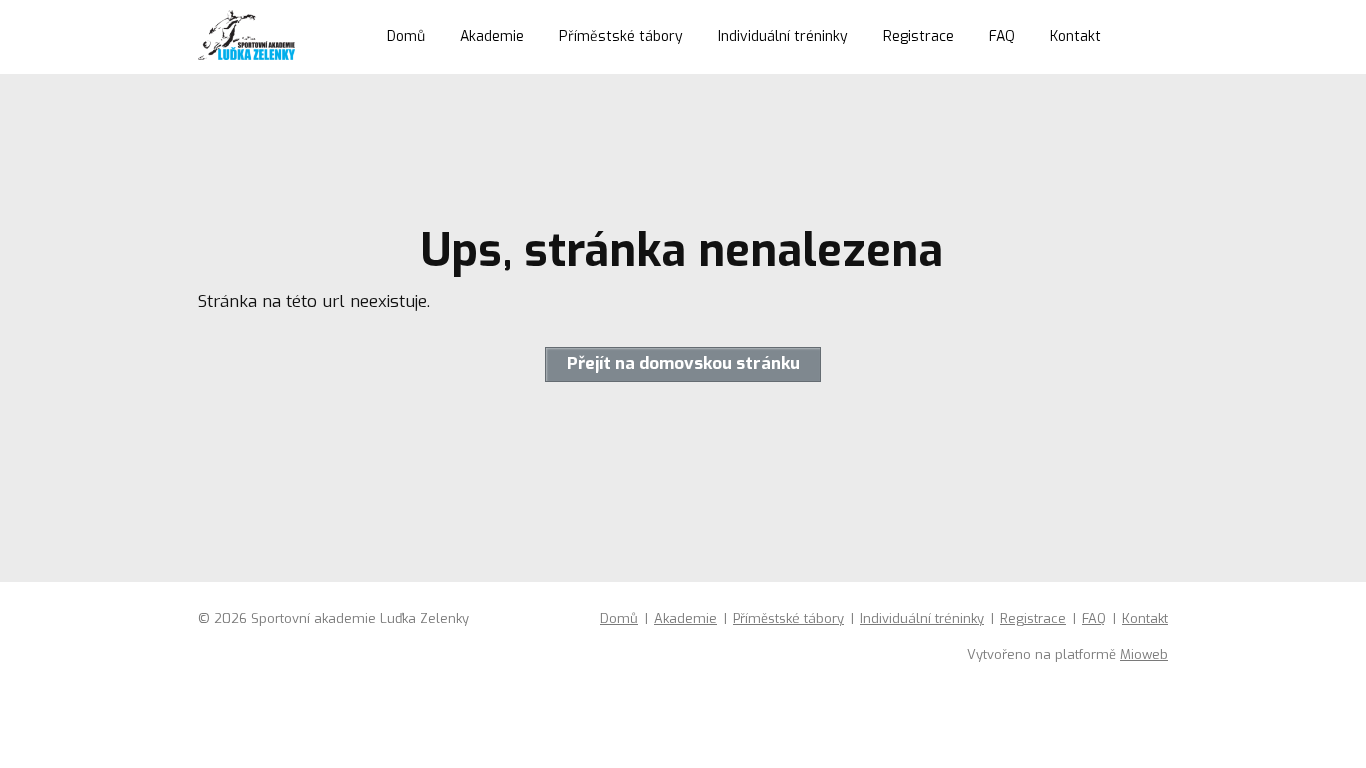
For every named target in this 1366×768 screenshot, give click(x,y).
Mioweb (1144, 654)
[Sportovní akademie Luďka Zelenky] (246, 37)
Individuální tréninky (783, 36)
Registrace (918, 36)
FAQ (1002, 36)
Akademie (492, 36)
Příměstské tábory (621, 36)
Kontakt (1075, 36)
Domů (406, 36)
